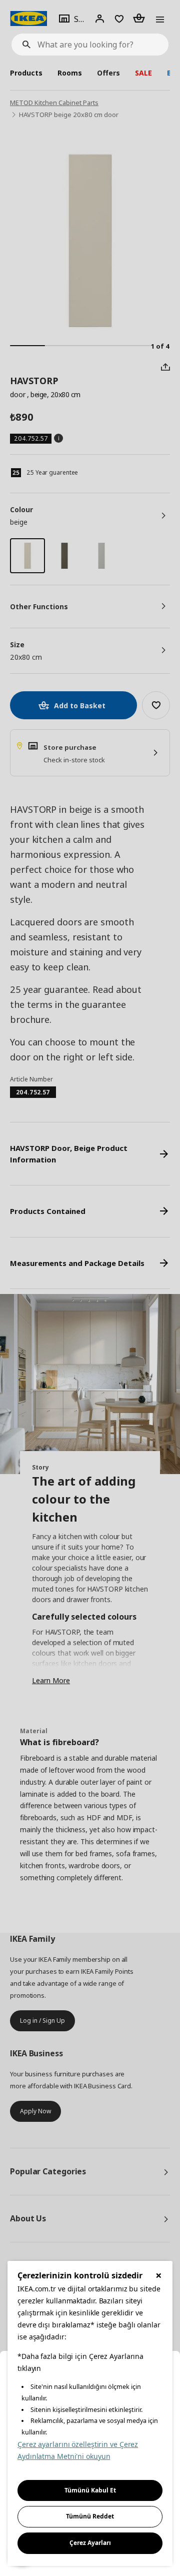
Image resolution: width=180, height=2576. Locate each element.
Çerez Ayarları (90, 2543)
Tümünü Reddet (90, 2516)
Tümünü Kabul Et (90, 2490)
